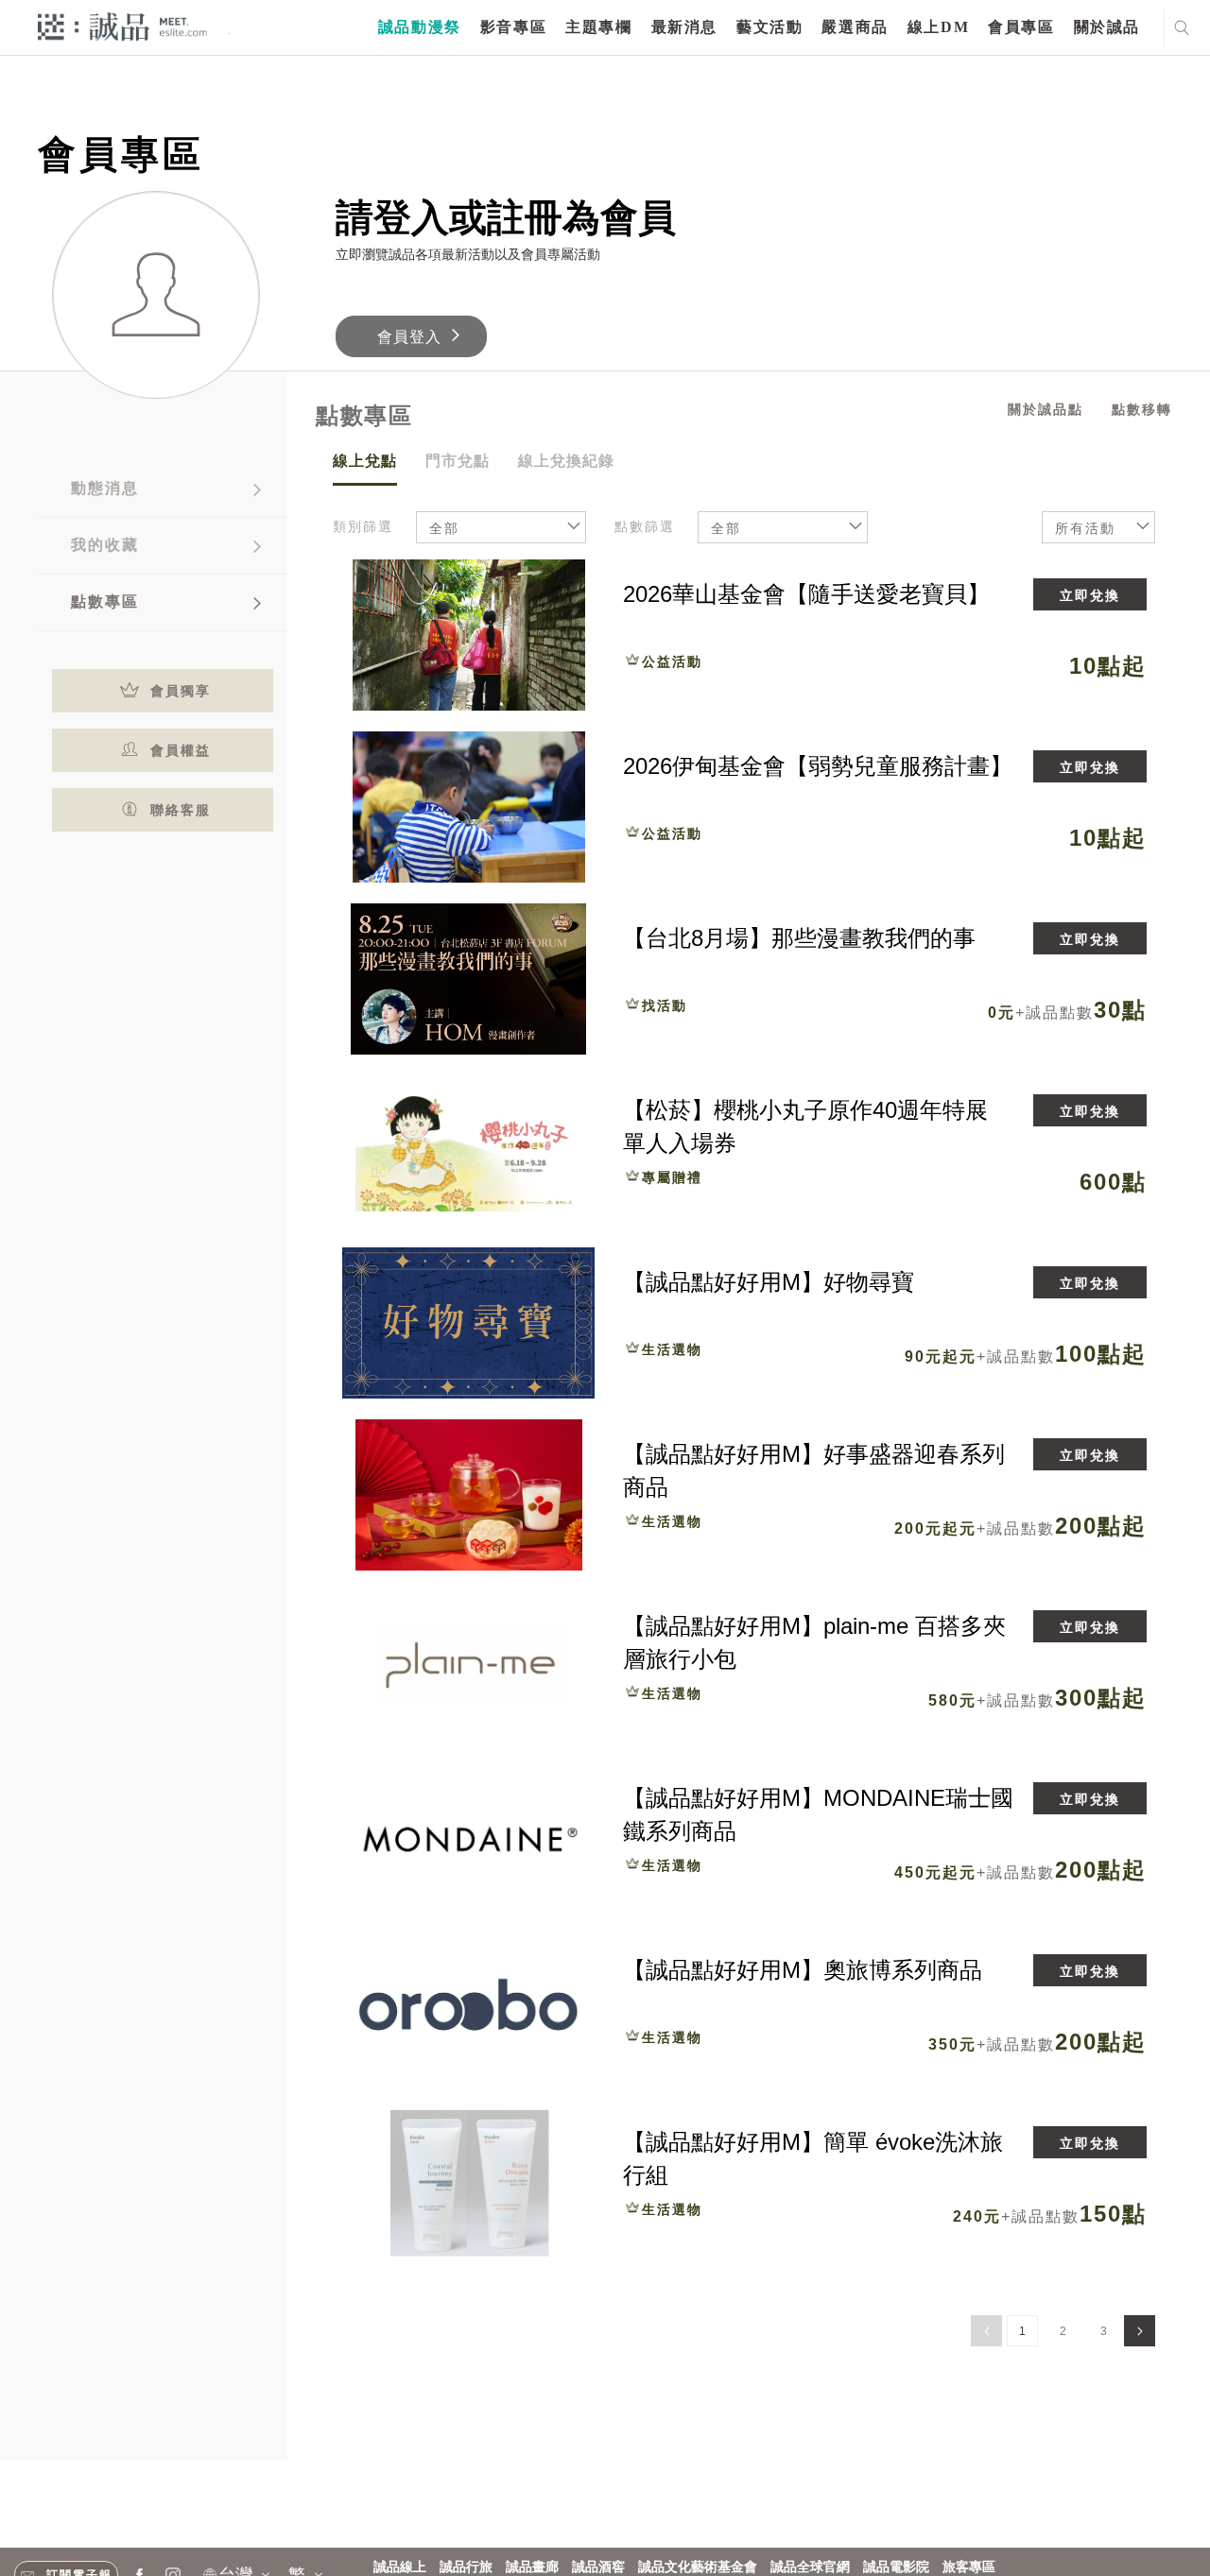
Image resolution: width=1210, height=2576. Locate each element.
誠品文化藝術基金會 (698, 2567)
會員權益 (181, 750)
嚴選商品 (855, 27)
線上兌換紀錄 (566, 461)
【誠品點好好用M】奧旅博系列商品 (803, 1970)
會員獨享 (181, 691)
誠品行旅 (466, 2567)
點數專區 (105, 601)
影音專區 (513, 27)
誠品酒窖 (598, 2567)
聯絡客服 (181, 810)
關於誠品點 (1046, 409)
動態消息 (105, 488)
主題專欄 (598, 27)
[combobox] (501, 527)
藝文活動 (769, 27)
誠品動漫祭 (420, 27)
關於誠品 (1107, 27)
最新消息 (684, 27)
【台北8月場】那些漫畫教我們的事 (799, 938)
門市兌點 (458, 461)
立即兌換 (1090, 595)
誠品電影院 (896, 2567)
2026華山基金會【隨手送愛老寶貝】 (806, 594)
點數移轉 (1142, 409)
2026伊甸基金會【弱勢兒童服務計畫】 (818, 766)
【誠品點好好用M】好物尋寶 (769, 1282)
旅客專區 (969, 2567)
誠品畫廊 (532, 2567)
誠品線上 (400, 2567)
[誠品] (122, 26)
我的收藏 (105, 545)
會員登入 (409, 337)
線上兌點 (365, 461)
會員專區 (1021, 27)
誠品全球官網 (810, 2567)
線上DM (938, 27)
